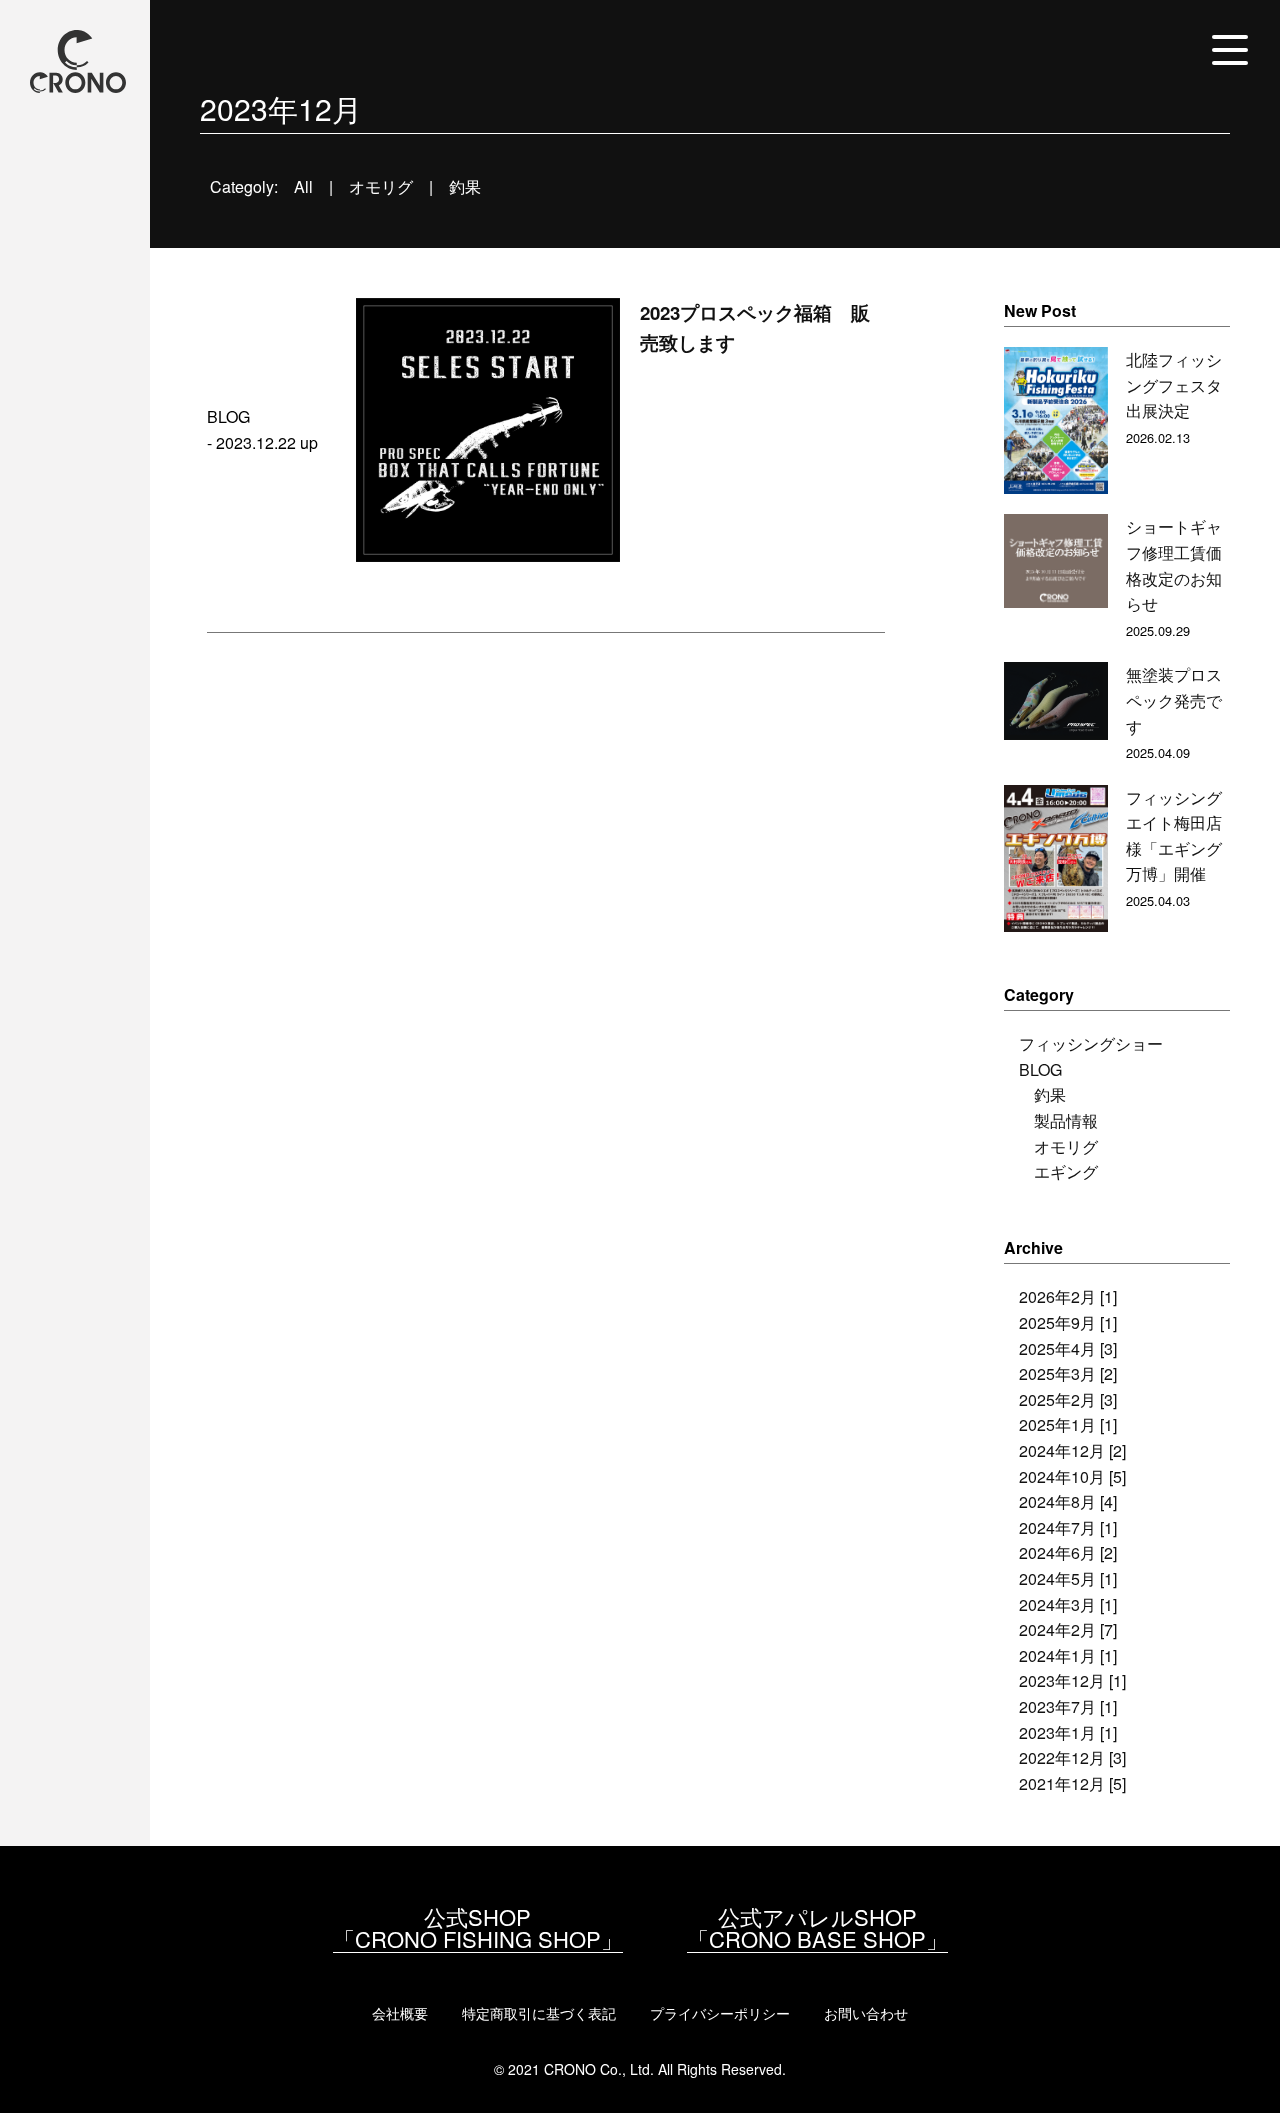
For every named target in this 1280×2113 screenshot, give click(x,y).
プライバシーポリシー (720, 2013)
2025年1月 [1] (1068, 1424)
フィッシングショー (1091, 1043)
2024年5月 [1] (1068, 1578)
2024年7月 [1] (1068, 1527)
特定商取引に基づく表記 (539, 2013)
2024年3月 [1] (1068, 1604)
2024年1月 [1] (1068, 1655)
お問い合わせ (866, 2013)
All (303, 186)
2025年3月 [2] (1068, 1373)
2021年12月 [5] (1072, 1783)
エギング (1066, 1171)
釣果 (465, 186)
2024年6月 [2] (1068, 1552)
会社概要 (400, 2013)
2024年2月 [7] (1068, 1629)
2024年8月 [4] (1068, 1501)
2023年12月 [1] (1072, 1680)
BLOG (1040, 1069)
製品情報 (1066, 1120)
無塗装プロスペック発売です (1174, 700)
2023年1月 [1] (1068, 1732)
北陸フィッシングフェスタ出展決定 (1174, 385)
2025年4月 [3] (1068, 1348)
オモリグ (381, 186)
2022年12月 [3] (1072, 1757)
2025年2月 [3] (1068, 1399)
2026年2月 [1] (1068, 1296)
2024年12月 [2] (1072, 1450)
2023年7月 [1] (1068, 1706)
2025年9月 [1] (1068, 1322)
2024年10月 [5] (1072, 1476)
